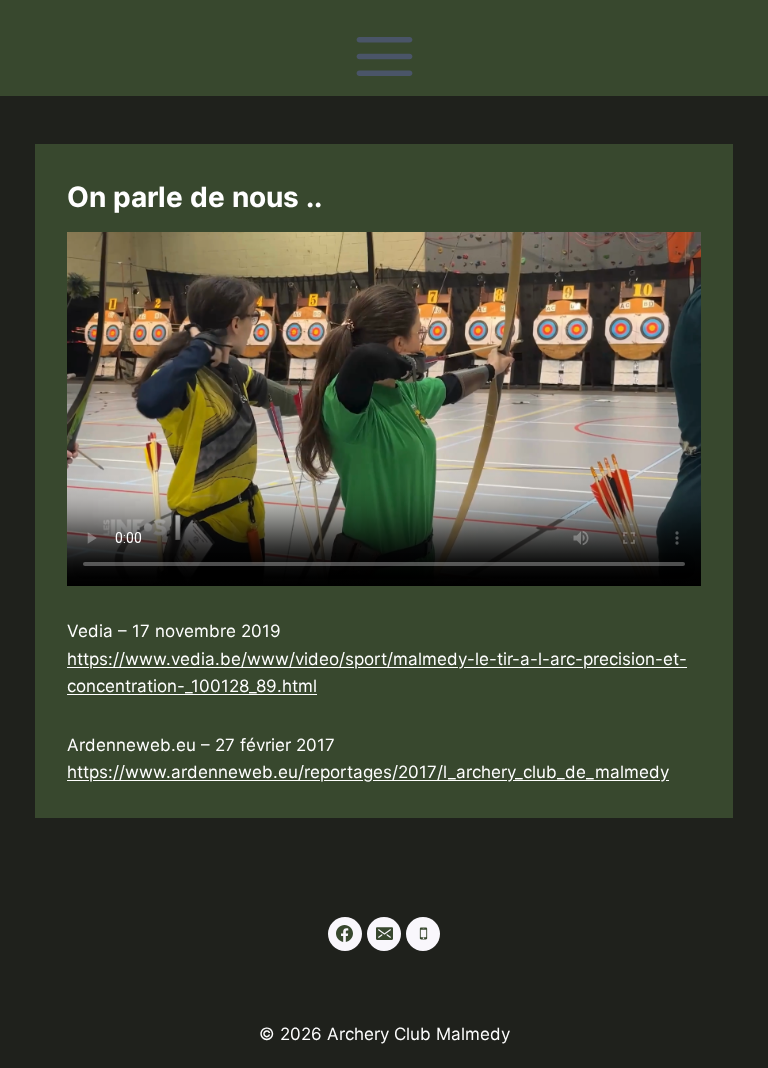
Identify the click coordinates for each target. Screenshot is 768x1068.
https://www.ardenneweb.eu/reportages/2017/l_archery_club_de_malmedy (368, 772)
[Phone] (423, 934)
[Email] (384, 934)
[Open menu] (384, 56)
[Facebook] (345, 934)
